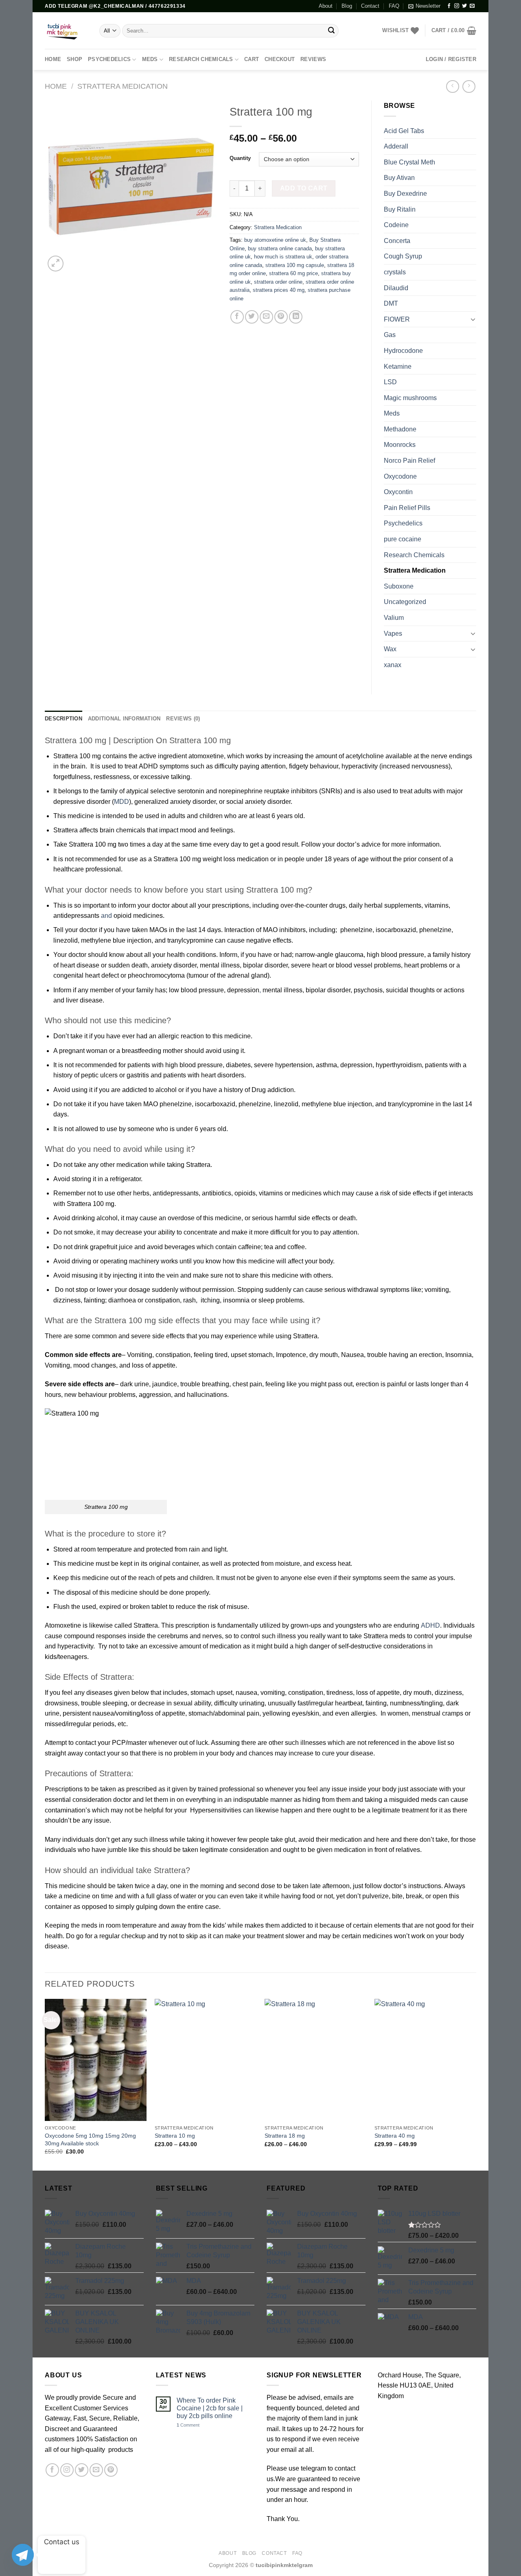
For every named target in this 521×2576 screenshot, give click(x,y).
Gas (390, 335)
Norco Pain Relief (409, 461)
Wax (390, 649)
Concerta (397, 241)
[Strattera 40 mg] (425, 2060)
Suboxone (399, 586)
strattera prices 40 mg (279, 290)
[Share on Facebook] (237, 317)
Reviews (313, 59)
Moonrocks (400, 445)
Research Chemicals (201, 59)
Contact (370, 6)
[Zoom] (56, 264)
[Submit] (331, 31)
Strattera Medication (123, 86)
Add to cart (304, 188)
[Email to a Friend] (266, 317)
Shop (74, 59)
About (326, 6)
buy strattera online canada (280, 248)
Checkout (280, 59)
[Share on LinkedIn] (296, 317)
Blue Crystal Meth (409, 162)
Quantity (240, 158)
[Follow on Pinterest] (111, 2470)
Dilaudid (396, 288)
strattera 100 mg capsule (295, 265)
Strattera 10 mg (175, 2136)
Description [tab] (63, 719)
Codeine (396, 225)
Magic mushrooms (410, 398)
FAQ (394, 6)
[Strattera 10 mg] (206, 2060)
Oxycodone (400, 476)
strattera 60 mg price (293, 273)
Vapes (393, 634)
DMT (391, 303)
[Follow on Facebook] (449, 6)
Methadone (400, 429)
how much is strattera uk (283, 257)
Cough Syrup (403, 256)
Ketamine (398, 367)
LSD (390, 382)
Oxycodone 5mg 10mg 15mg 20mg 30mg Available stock (90, 2139)
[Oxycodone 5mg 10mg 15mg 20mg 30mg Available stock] (96, 2060)
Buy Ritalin (400, 209)
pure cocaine (403, 539)
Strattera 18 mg (285, 2136)
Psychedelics (109, 59)
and (106, 916)
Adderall (396, 146)
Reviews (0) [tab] (183, 719)
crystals (395, 272)
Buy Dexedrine (405, 194)
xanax (393, 665)
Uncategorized (405, 602)
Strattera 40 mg (395, 2136)
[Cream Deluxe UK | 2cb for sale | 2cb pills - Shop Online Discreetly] (66, 31)
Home (56, 86)
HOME (53, 59)
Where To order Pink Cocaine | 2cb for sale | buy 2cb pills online (210, 2408)
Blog (347, 6)
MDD (121, 802)
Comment (188, 2425)
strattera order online (278, 282)
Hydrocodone (403, 351)
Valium (394, 618)
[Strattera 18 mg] (315, 2060)
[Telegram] (23, 2555)
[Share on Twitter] (252, 317)
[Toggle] (473, 319)
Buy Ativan (399, 178)
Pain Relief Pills (407, 508)
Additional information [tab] (124, 719)
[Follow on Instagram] (457, 6)
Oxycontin (398, 492)
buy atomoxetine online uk (275, 240)
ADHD (430, 1625)
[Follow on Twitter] (464, 6)
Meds (150, 59)
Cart (252, 59)
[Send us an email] (472, 6)
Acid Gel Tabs (404, 131)
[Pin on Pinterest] (281, 317)
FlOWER (397, 319)
